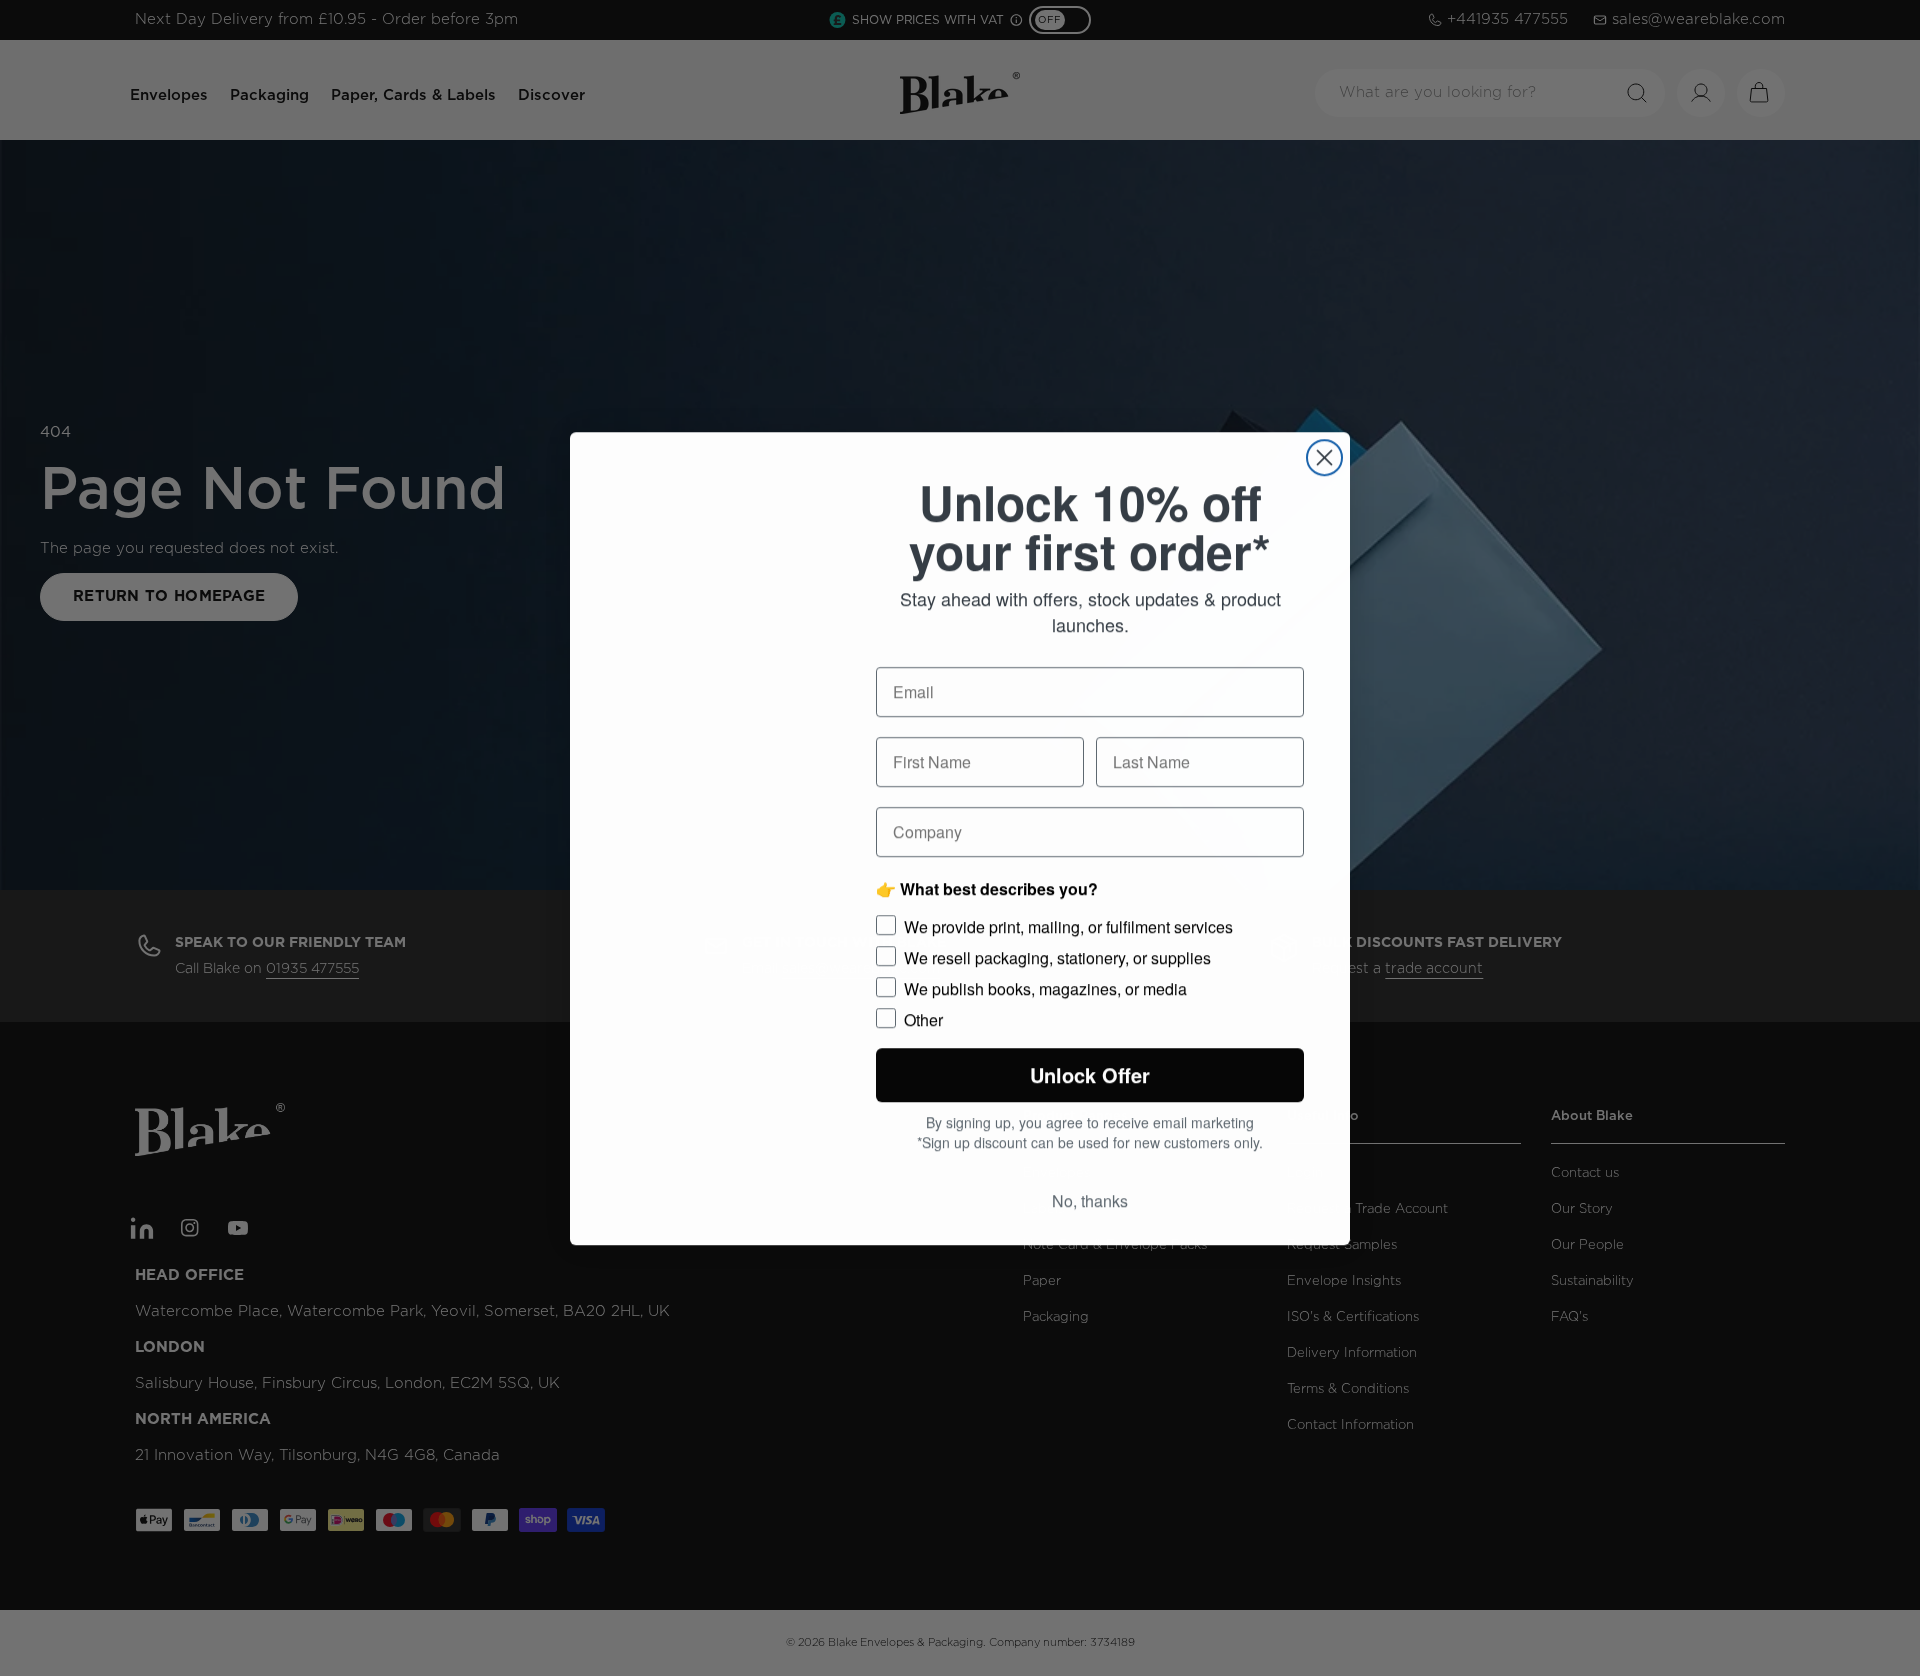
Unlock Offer (1090, 1076)
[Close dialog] (1324, 453)
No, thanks (1090, 1204)
